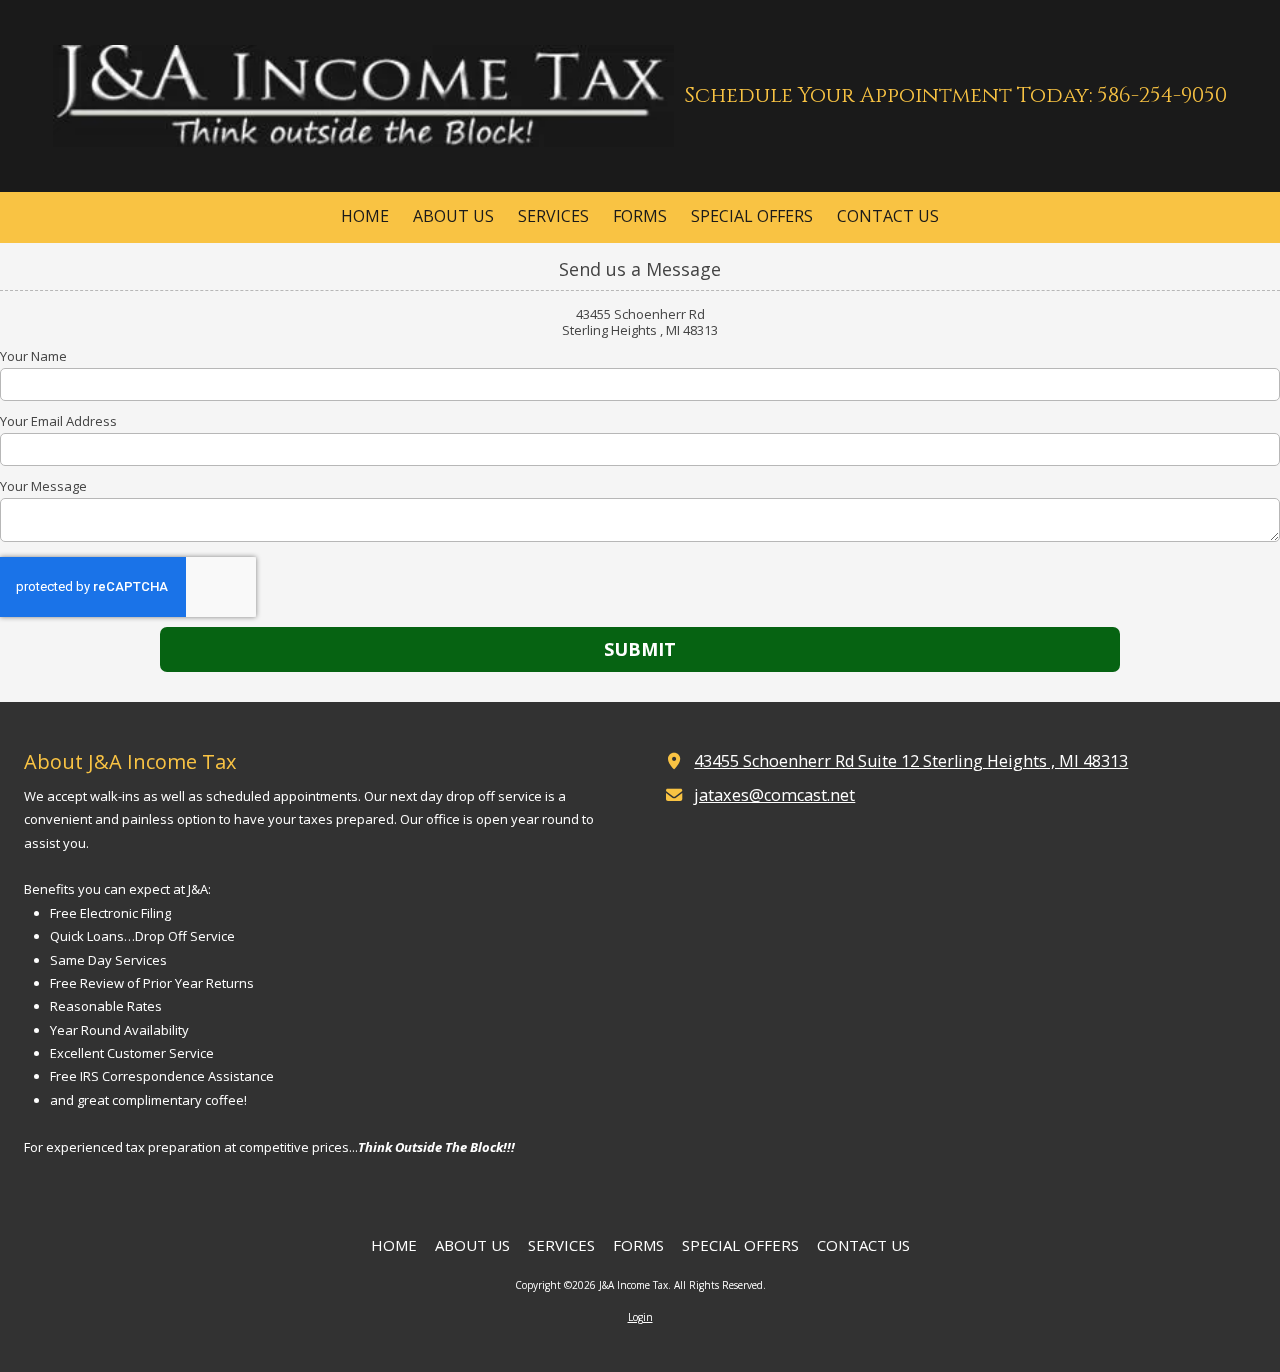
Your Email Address (58, 421)
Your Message (43, 486)
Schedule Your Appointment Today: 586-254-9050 (955, 95)
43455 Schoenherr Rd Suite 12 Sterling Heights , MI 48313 (911, 761)
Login (640, 1317)
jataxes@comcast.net (774, 795)
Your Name (33, 356)
